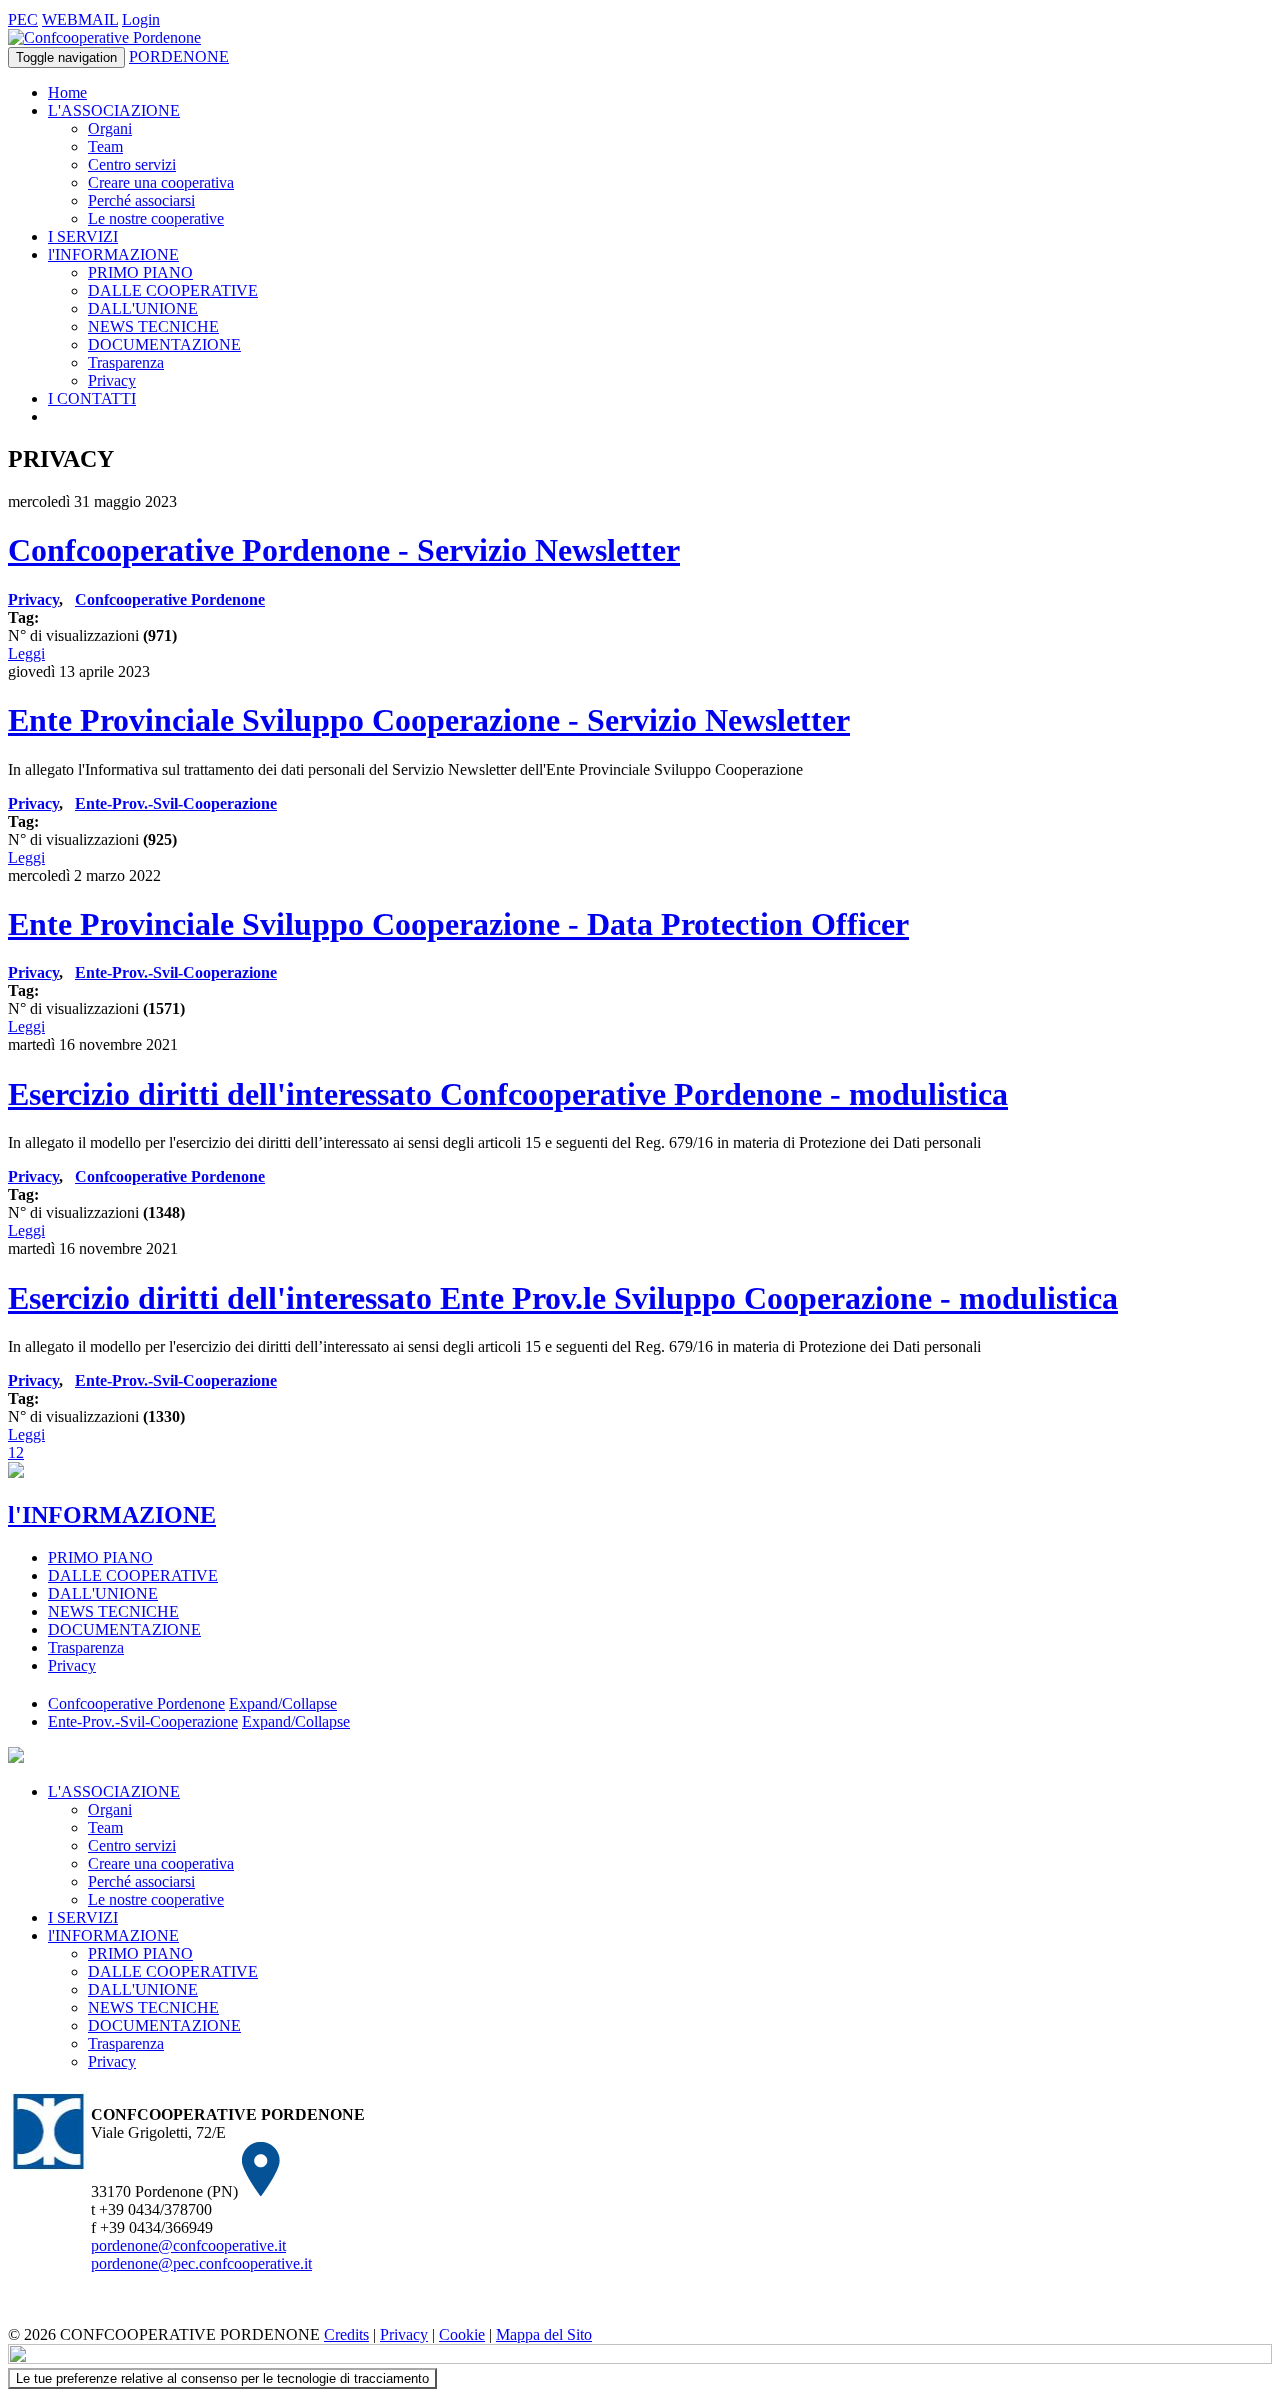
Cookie (462, 2334)
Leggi (26, 653)
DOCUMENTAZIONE (164, 344)
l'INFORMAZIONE (113, 254)
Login (141, 19)
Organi (110, 128)
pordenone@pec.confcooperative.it (201, 2263)
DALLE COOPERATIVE (173, 290)
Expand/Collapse (283, 1703)
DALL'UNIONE (143, 308)
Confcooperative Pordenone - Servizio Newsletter (344, 550)
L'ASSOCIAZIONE (114, 110)
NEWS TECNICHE (153, 326)
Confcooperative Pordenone (170, 599)
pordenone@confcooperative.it (188, 2245)
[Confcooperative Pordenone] (104, 37)
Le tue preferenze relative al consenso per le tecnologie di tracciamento (222, 2378)
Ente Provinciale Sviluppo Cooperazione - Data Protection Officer (458, 924)
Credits (346, 2334)
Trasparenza (126, 362)
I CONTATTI (92, 398)
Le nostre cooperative (156, 218)
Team (105, 146)
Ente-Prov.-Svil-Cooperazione (176, 803)
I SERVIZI (83, 236)
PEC (23, 19)
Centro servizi (132, 164)
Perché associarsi (141, 200)
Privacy (112, 380)
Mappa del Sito (544, 2334)
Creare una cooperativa (161, 182)
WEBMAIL (80, 19)
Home (67, 92)
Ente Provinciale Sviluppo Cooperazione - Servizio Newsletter (429, 720)
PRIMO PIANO (140, 272)
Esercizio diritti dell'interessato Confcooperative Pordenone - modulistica (508, 1094)
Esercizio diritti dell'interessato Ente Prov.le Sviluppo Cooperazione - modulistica (563, 1298)
